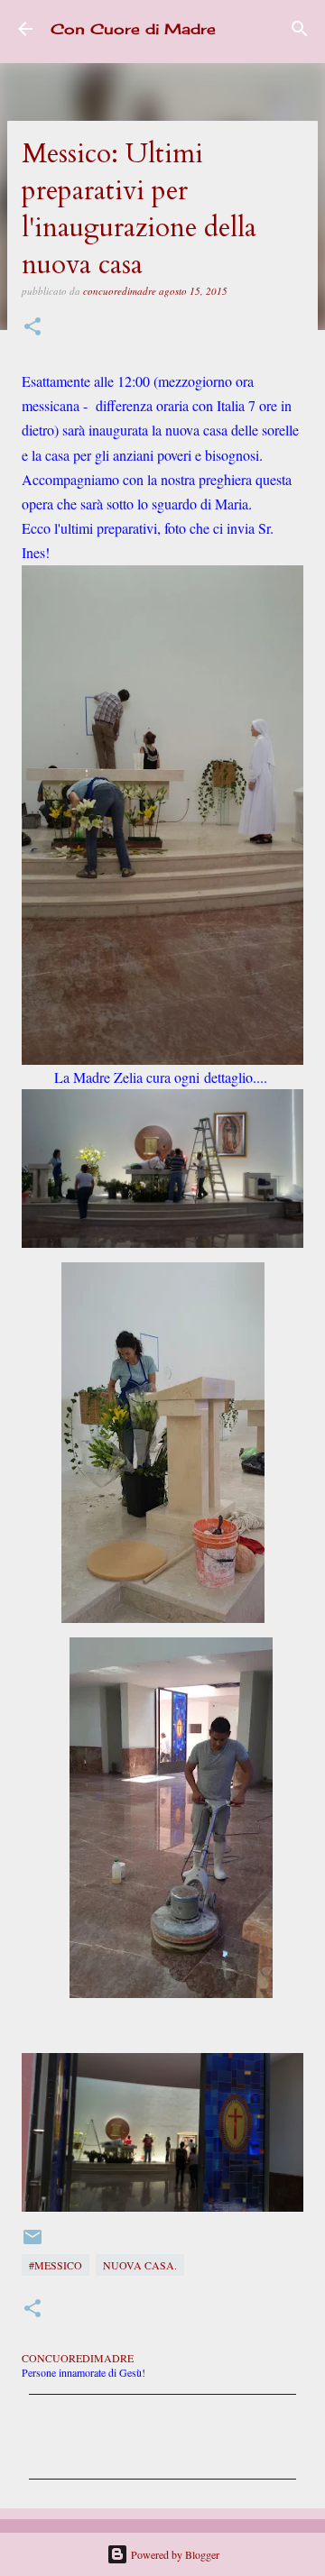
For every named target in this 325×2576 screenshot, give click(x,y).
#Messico (56, 2265)
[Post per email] (32, 2243)
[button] (32, 328)
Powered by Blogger (174, 2554)
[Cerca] (300, 29)
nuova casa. (140, 2265)
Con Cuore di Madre (133, 29)
